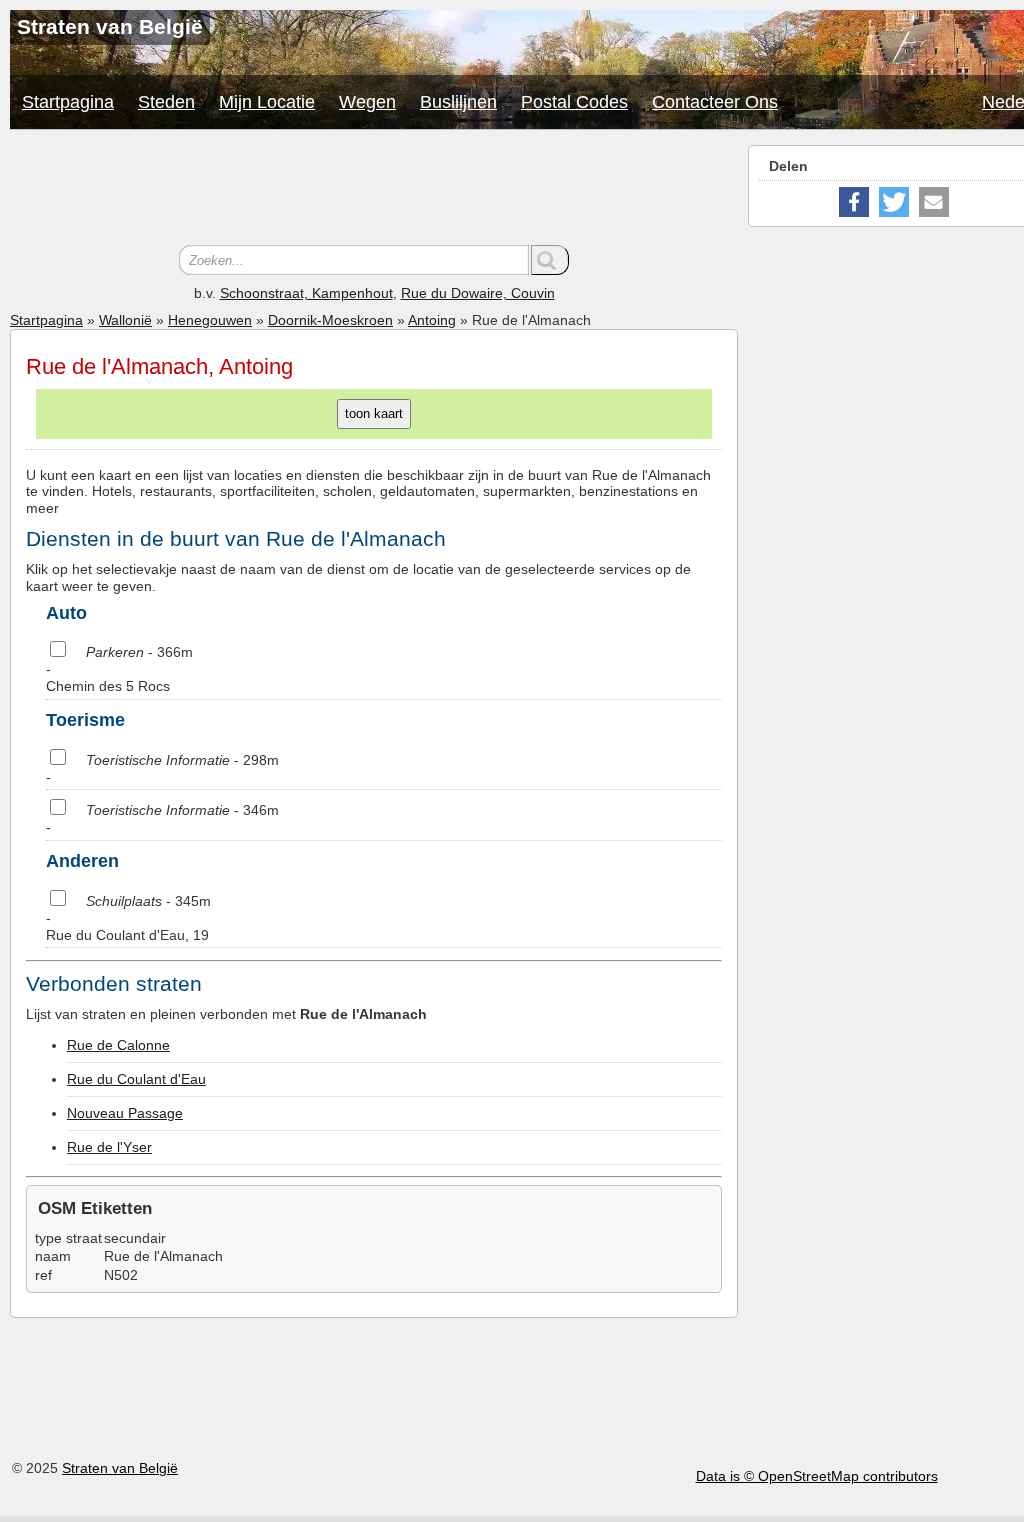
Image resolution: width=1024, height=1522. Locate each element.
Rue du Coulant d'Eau (136, 1079)
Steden (166, 102)
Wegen (367, 102)
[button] (854, 202)
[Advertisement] (374, 190)
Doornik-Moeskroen (330, 320)
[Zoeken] (550, 260)
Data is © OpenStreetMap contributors (817, 1476)
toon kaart (374, 413)
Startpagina (68, 102)
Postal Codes (574, 102)
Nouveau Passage (125, 1113)
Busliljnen (458, 102)
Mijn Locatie (267, 102)
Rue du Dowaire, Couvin (478, 293)
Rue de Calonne (118, 1045)
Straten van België (120, 1468)
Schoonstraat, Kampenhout (306, 293)
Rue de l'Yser (109, 1147)
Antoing (432, 320)
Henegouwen (210, 320)
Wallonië (125, 320)
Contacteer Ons (715, 102)
